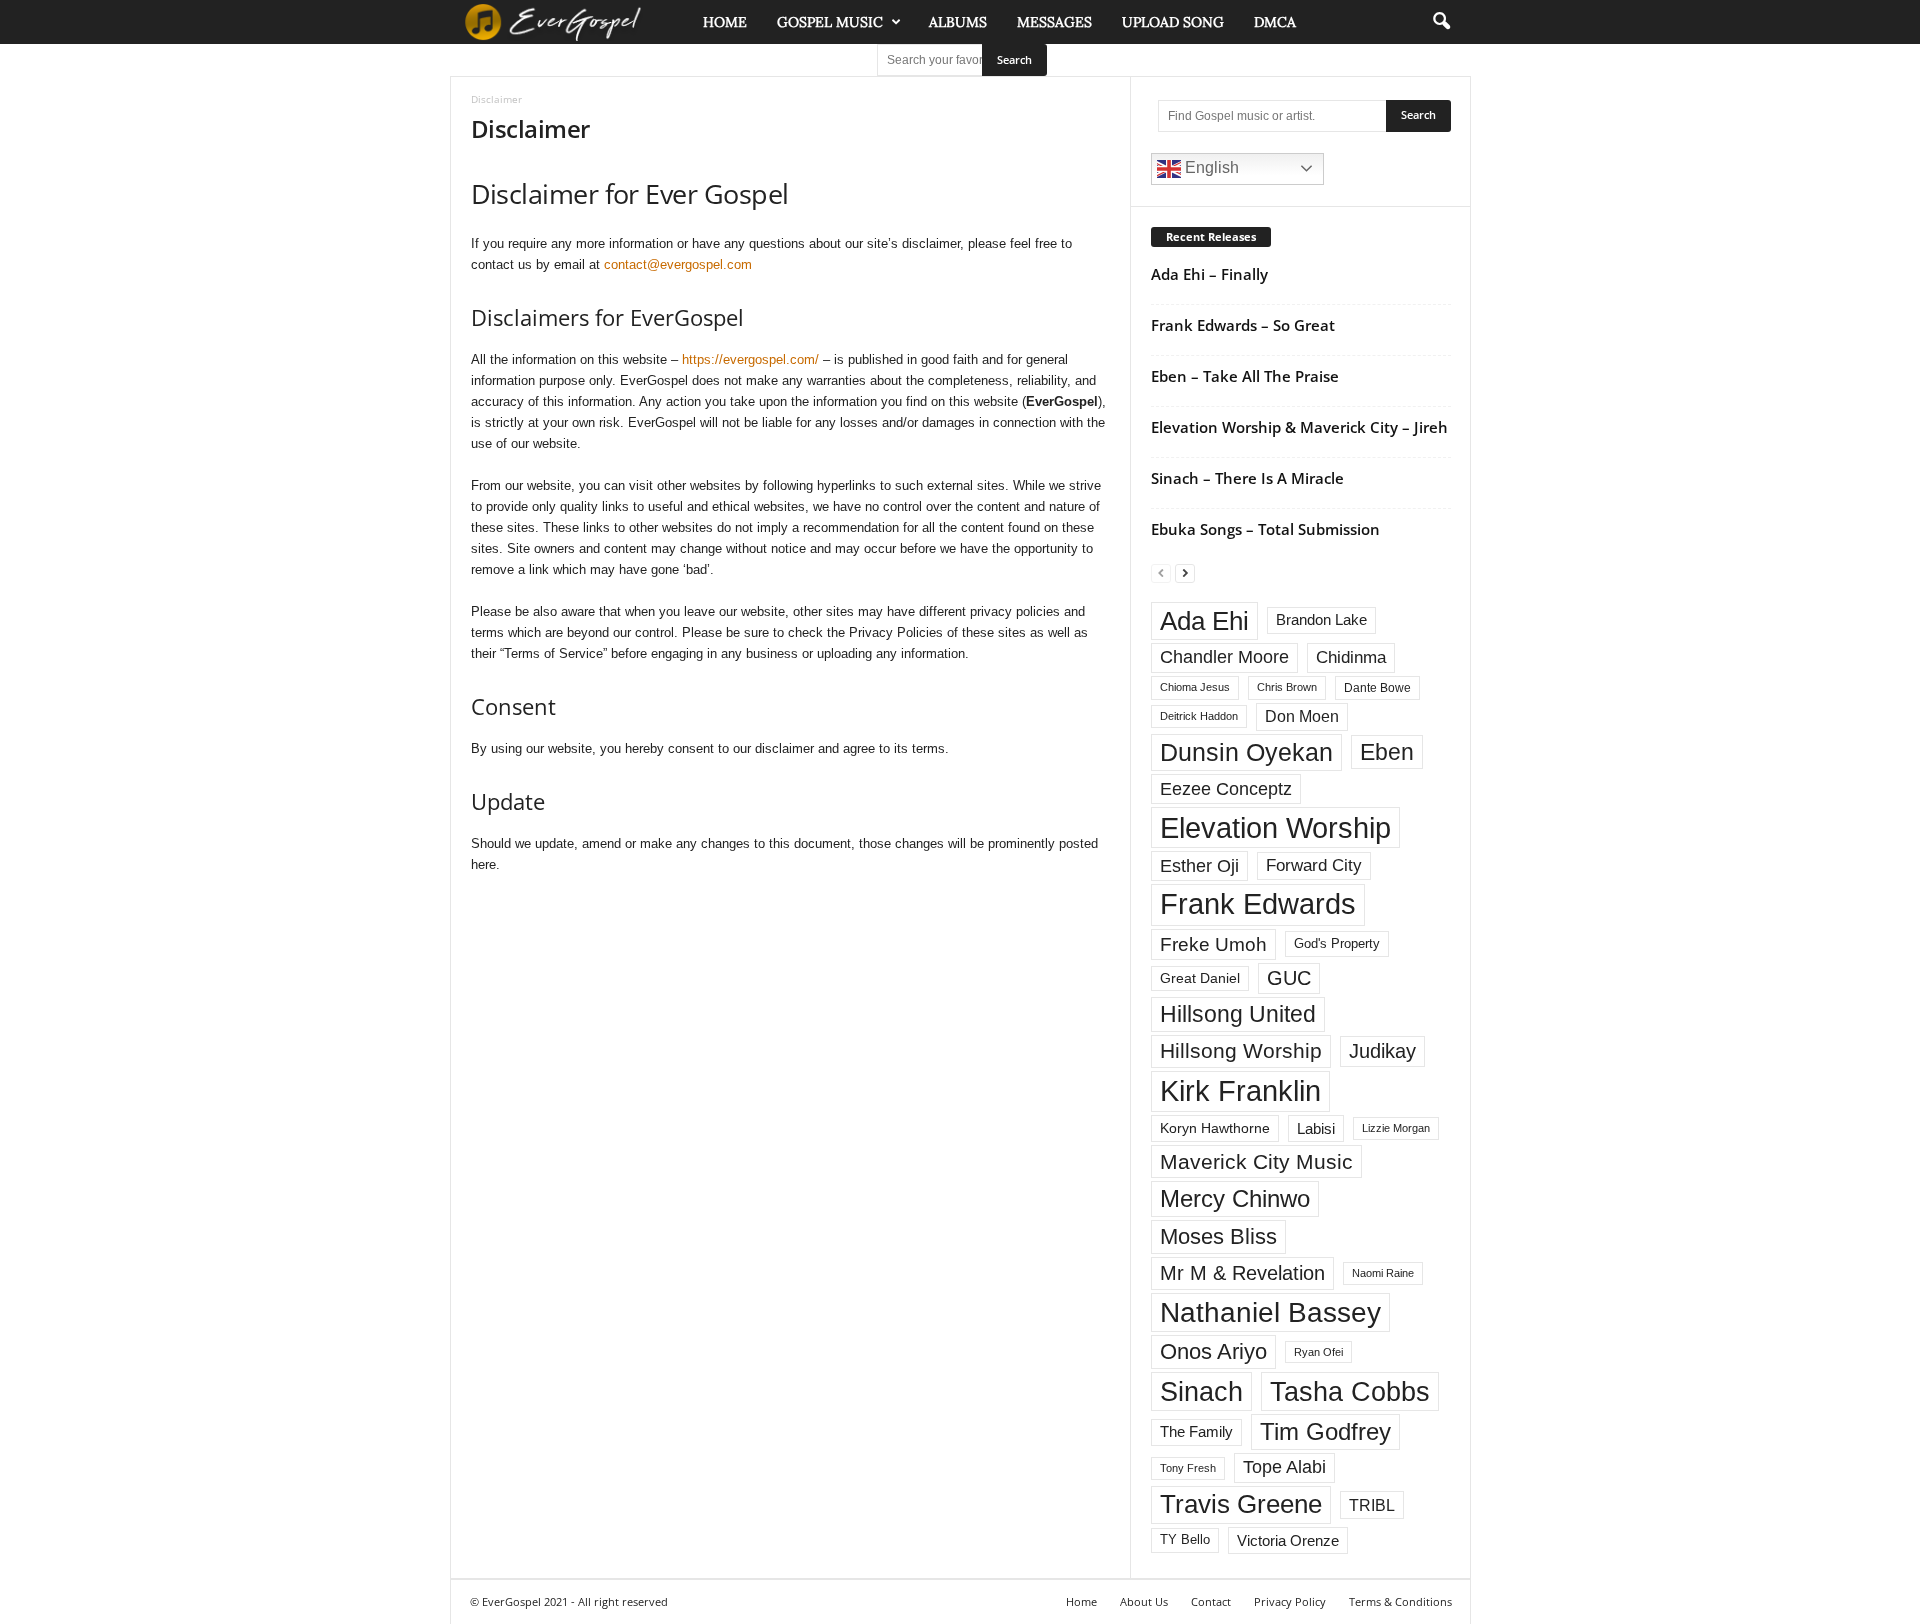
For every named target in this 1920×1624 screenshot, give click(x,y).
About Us (1144, 1601)
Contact (1211, 1601)
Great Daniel (1200, 978)
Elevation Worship (1275, 827)
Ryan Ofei (1318, 1352)
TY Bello (1185, 1540)
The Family (1196, 1432)
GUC (1289, 978)
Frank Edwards (1258, 904)
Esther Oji (1199, 865)
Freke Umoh (1213, 944)
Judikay (1382, 1051)
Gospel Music (830, 22)
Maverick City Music (1256, 1161)
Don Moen (1302, 716)
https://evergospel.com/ (750, 359)
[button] (1441, 22)
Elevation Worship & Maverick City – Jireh (1299, 427)
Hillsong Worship (1241, 1050)
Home (725, 22)
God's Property (1337, 943)
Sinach (1201, 1391)
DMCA (1275, 22)
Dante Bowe (1377, 688)
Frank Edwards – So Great (1243, 325)
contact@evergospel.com (678, 264)
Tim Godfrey (1325, 1431)
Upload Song (1173, 22)
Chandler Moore (1224, 657)
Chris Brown (1287, 687)
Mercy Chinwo (1235, 1198)
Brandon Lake (1321, 620)
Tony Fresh (1188, 1468)
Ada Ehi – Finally (1209, 274)
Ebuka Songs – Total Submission (1265, 529)
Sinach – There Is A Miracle (1247, 478)
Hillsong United (1238, 1014)
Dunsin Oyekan (1246, 752)
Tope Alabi (1284, 1467)
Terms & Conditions (1400, 1601)
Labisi (1316, 1128)
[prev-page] (1161, 572)
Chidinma (1351, 657)
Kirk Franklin (1240, 1091)
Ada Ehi (1204, 621)
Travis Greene (1241, 1504)
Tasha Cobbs (1350, 1391)
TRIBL (1372, 1505)
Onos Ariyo (1213, 1351)
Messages (1054, 22)
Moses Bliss (1218, 1236)
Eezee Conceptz (1226, 789)
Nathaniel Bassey (1270, 1312)
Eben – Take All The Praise (1245, 376)
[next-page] (1185, 572)
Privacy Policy (1290, 1601)
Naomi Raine (1383, 1273)
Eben (1387, 752)
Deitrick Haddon (1199, 716)
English (1210, 167)
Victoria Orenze (1288, 1540)
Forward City (1314, 865)
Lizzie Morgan (1396, 1128)
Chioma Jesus (1195, 687)
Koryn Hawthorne (1215, 1128)
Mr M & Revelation (1242, 1272)
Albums (958, 22)
